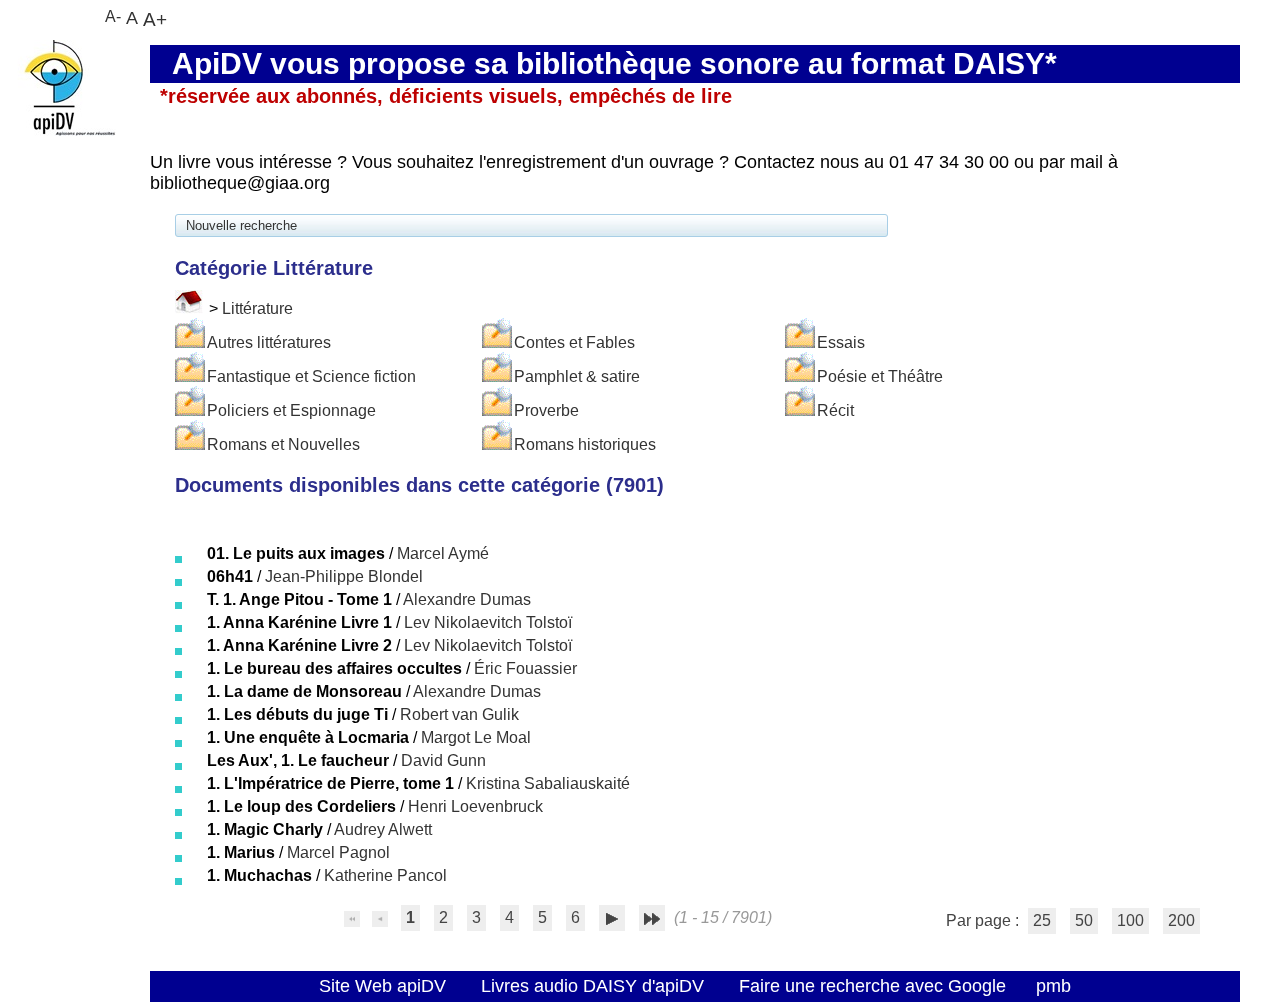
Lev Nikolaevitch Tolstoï (488, 622)
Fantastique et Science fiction (311, 376)
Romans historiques (585, 444)
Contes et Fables (574, 342)
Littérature (257, 308)
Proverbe (546, 410)
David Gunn (443, 760)
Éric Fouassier (525, 668)
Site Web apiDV (382, 986)
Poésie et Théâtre (880, 376)
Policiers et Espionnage (291, 410)
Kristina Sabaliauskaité (548, 783)
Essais (841, 342)
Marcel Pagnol (338, 852)
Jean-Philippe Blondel (344, 576)
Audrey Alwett (383, 829)
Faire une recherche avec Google (872, 986)
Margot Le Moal (476, 737)
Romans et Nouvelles (283, 444)
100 (1130, 920)
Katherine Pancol (385, 875)
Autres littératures (269, 342)
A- (113, 16)
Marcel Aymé (443, 553)
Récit (835, 410)
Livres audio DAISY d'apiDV (592, 986)
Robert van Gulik (459, 714)
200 (1181, 920)
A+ (155, 19)
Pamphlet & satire (577, 376)
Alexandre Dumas (467, 599)
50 (1084, 920)
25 (1042, 920)
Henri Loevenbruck (475, 806)
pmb (1053, 986)
